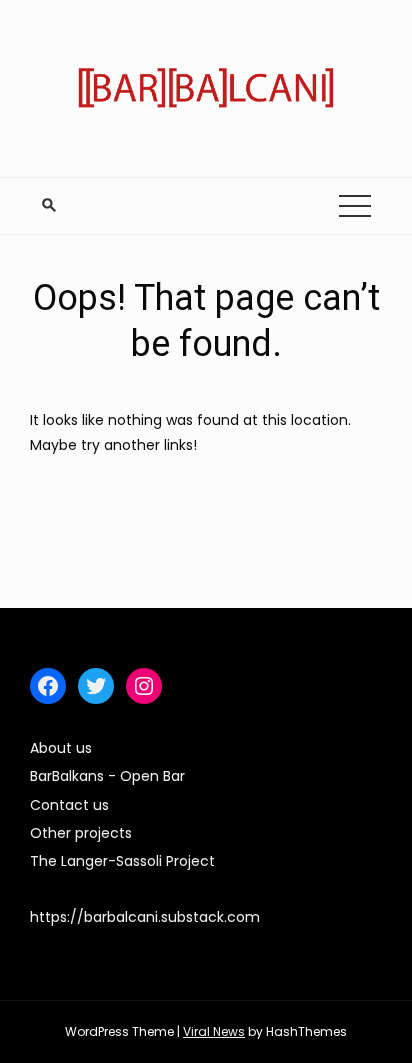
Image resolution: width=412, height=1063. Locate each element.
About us (61, 748)
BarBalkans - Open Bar (107, 776)
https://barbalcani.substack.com (145, 917)
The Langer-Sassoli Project (122, 861)
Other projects (81, 833)
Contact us (69, 805)
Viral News (214, 1031)
